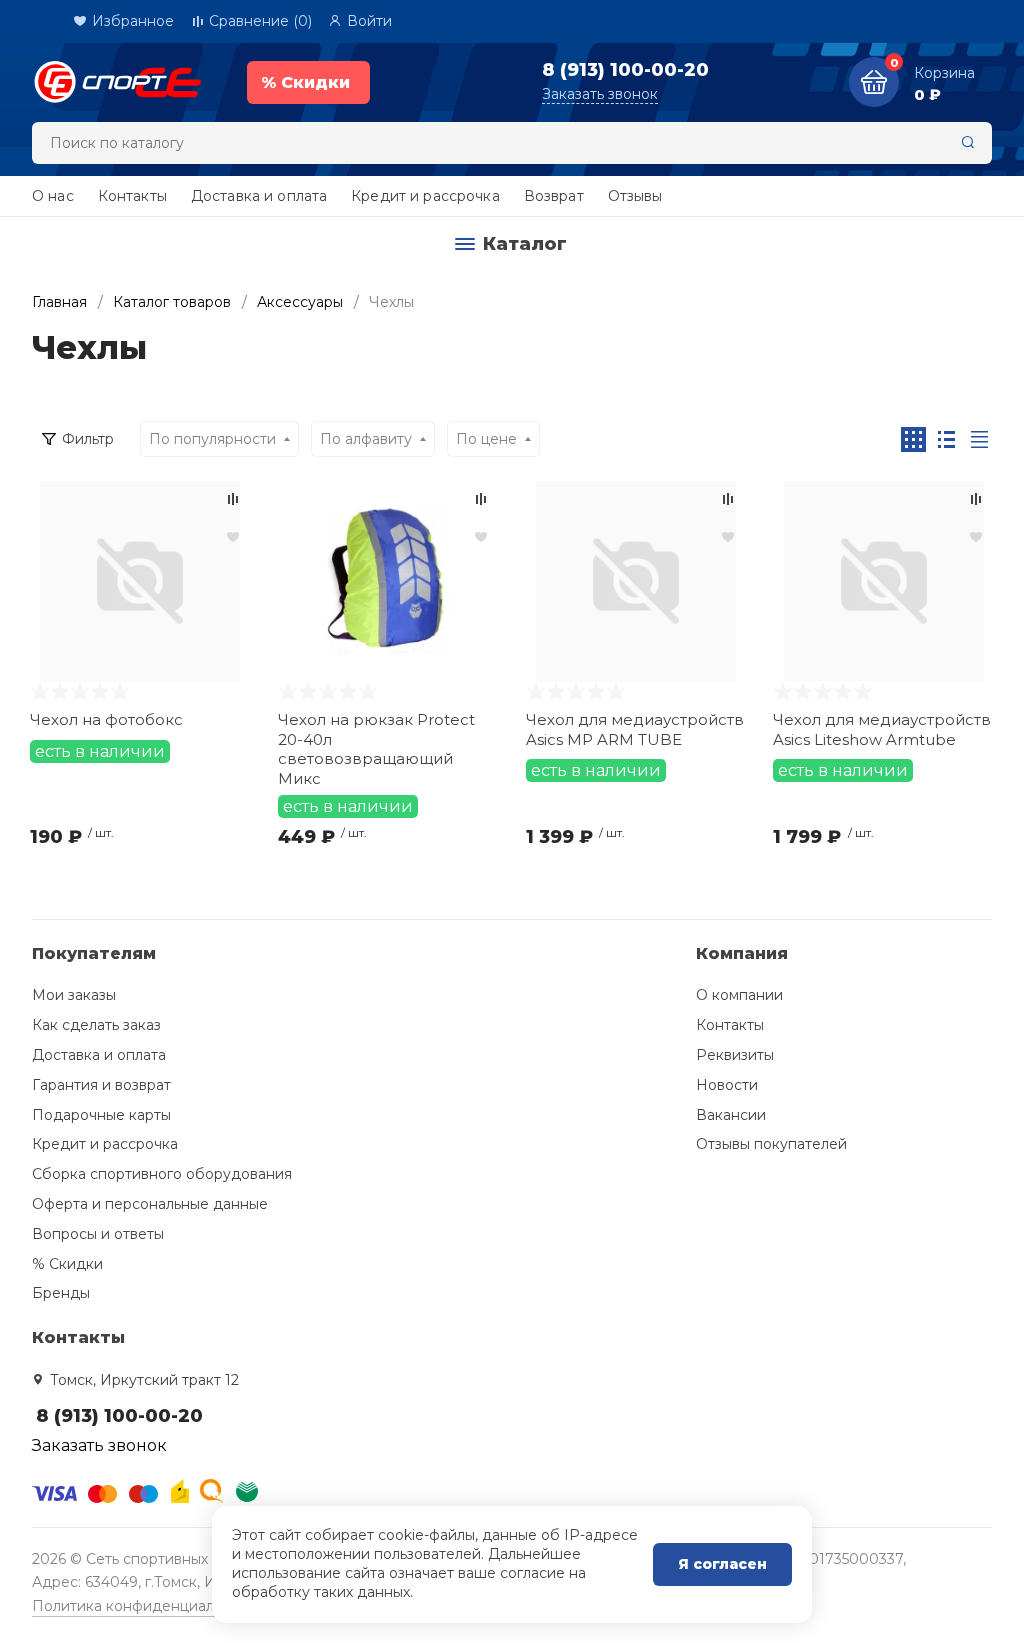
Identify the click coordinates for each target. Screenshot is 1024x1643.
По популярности (212, 439)
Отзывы (635, 196)
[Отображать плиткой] (913, 439)
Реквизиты (735, 1055)
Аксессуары (300, 302)
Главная (59, 302)
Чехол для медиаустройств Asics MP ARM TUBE (635, 729)
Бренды (61, 1293)
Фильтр (88, 439)
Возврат (554, 196)
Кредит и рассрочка (425, 196)
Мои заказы (74, 995)
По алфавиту (366, 439)
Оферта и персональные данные (150, 1204)
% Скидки (67, 1264)
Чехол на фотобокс (106, 719)
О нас (53, 196)
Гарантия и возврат (101, 1085)
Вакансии (731, 1115)
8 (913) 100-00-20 (625, 70)
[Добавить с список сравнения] (233, 499)
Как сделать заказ (96, 1025)
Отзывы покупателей (771, 1144)
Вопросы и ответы (98, 1234)
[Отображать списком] (946, 439)
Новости (727, 1085)
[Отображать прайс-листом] (979, 439)
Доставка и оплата (259, 196)
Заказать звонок (600, 94)
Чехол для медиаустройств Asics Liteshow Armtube (882, 729)
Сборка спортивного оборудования (162, 1174)
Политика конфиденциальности (147, 1606)
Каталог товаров (172, 302)
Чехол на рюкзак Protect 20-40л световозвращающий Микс (376, 747)
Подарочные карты (101, 1115)
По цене (486, 439)
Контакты (132, 196)
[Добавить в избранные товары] (233, 536)
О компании (739, 995)
